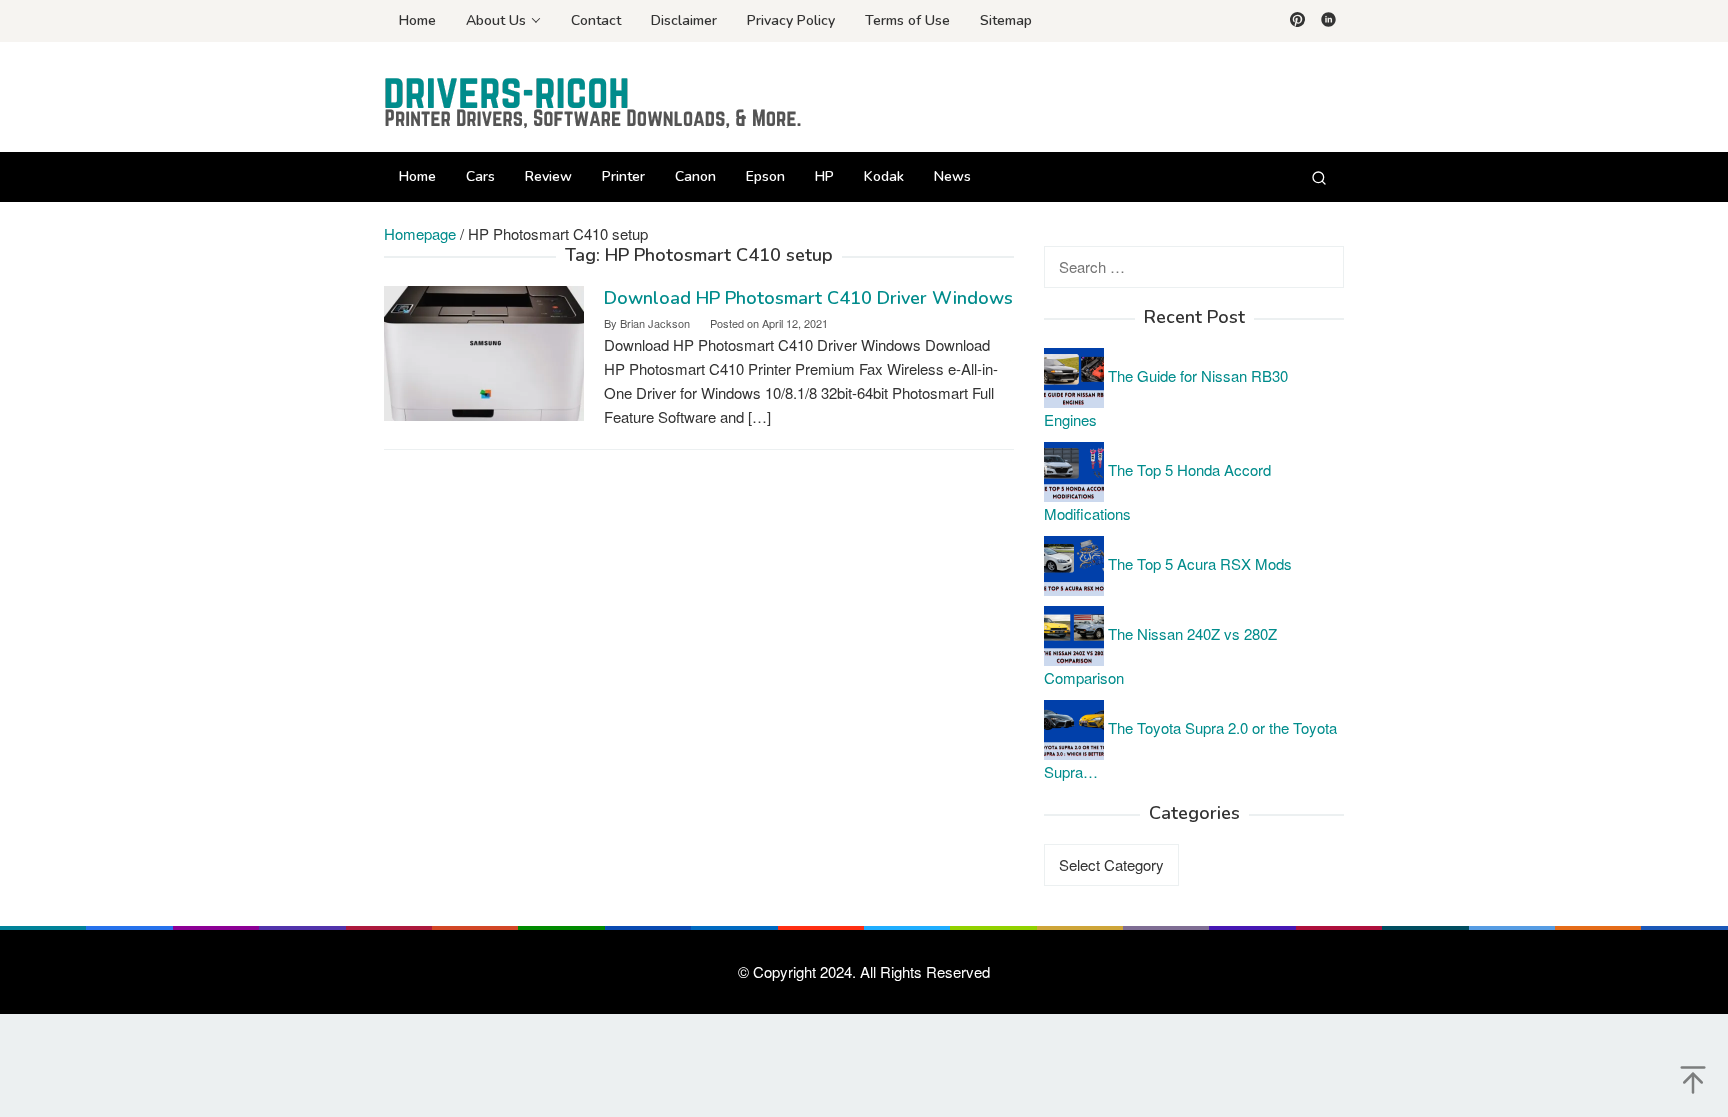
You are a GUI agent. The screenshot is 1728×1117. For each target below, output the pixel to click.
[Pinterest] (1297, 21)
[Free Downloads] (594, 102)
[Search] (1319, 177)
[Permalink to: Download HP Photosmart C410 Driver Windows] (484, 351)
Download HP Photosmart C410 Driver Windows (808, 298)
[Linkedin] (1328, 21)
